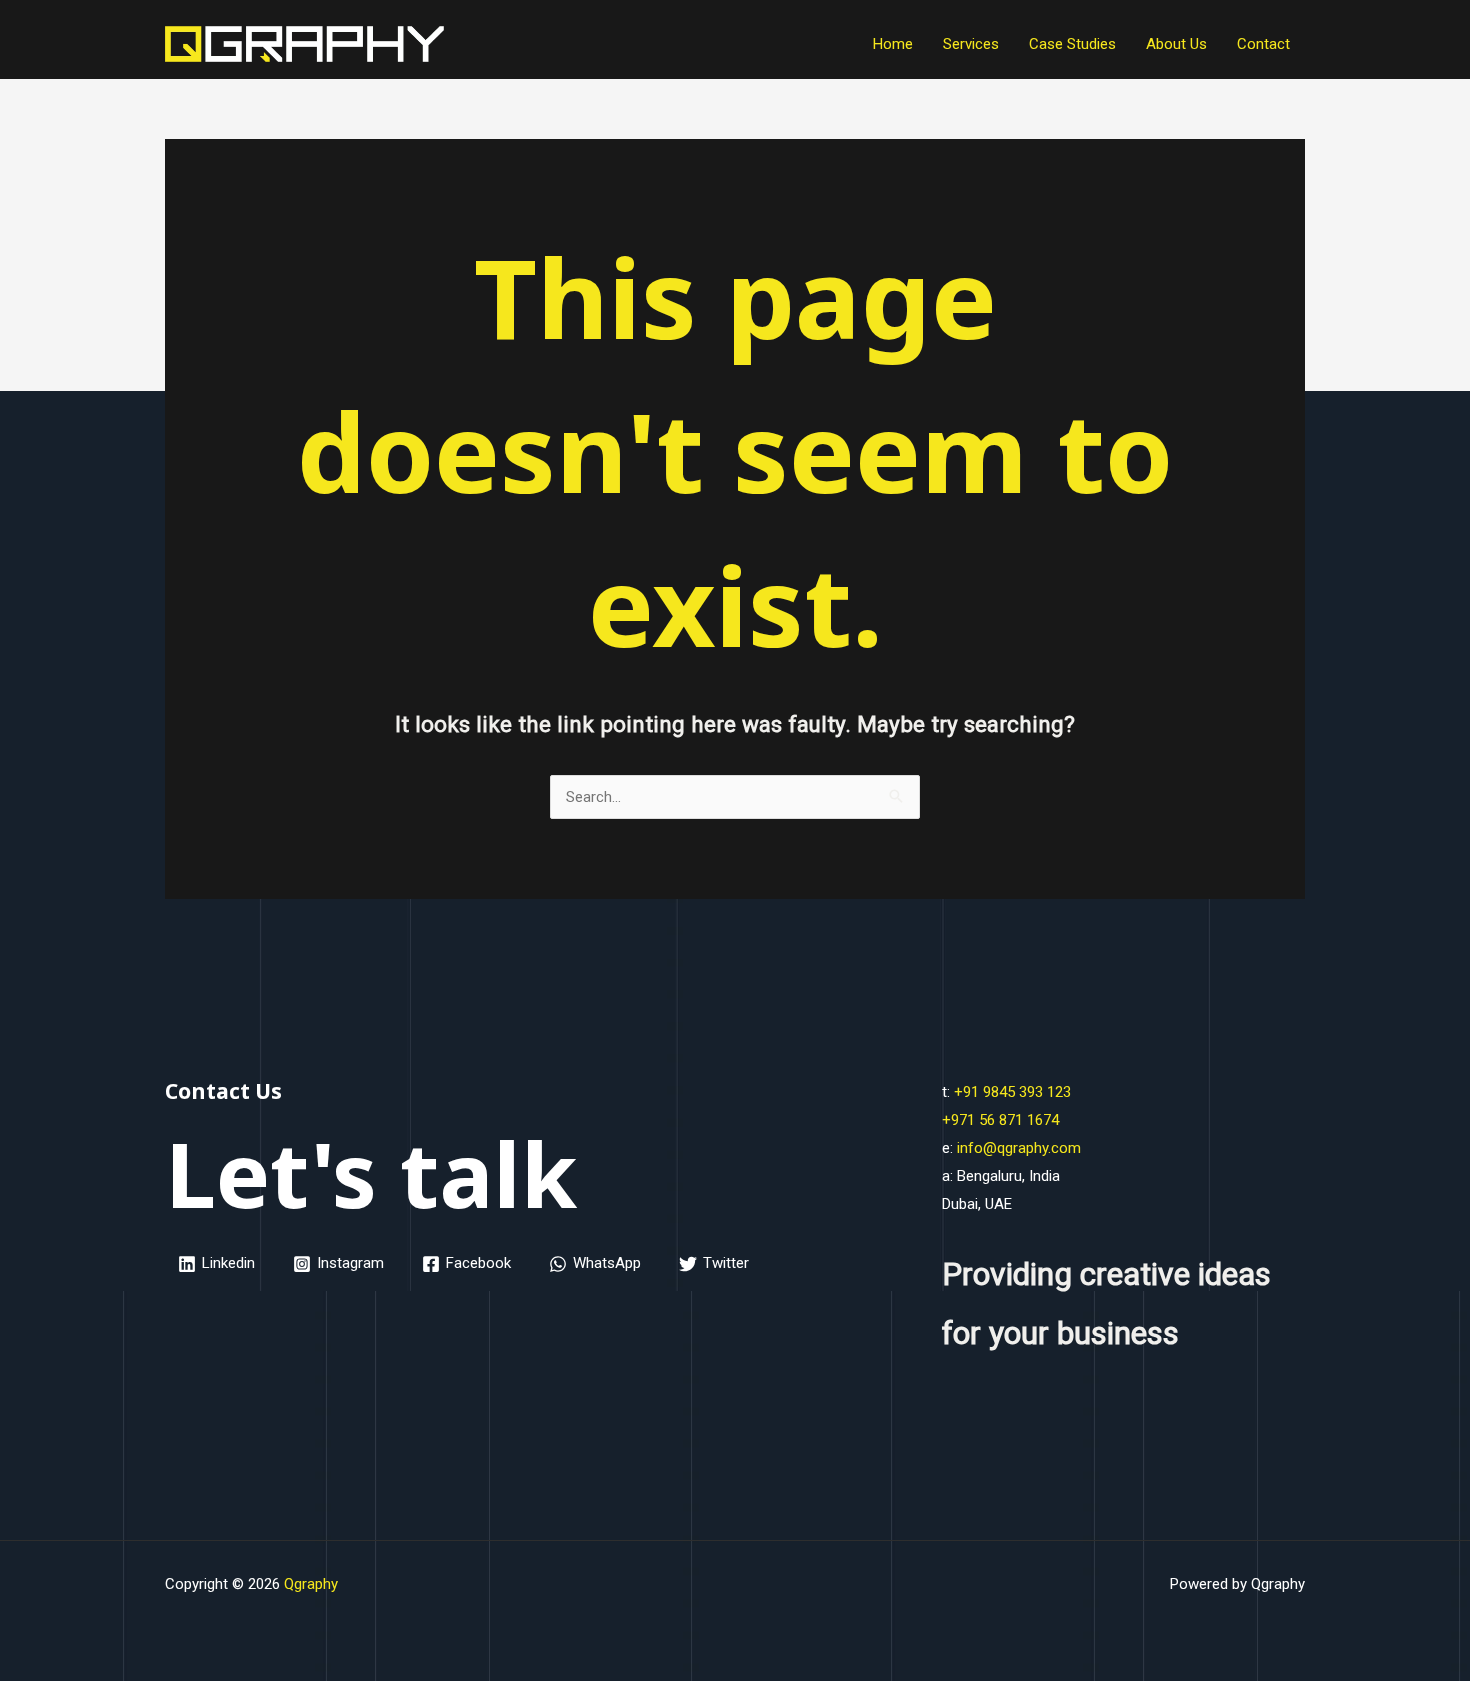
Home (893, 44)
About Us (1176, 44)
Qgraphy (311, 1584)
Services (971, 44)
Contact (1263, 44)
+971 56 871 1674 (1000, 1120)
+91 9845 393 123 (1012, 1092)
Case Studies (1072, 44)
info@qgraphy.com (1017, 1148)
